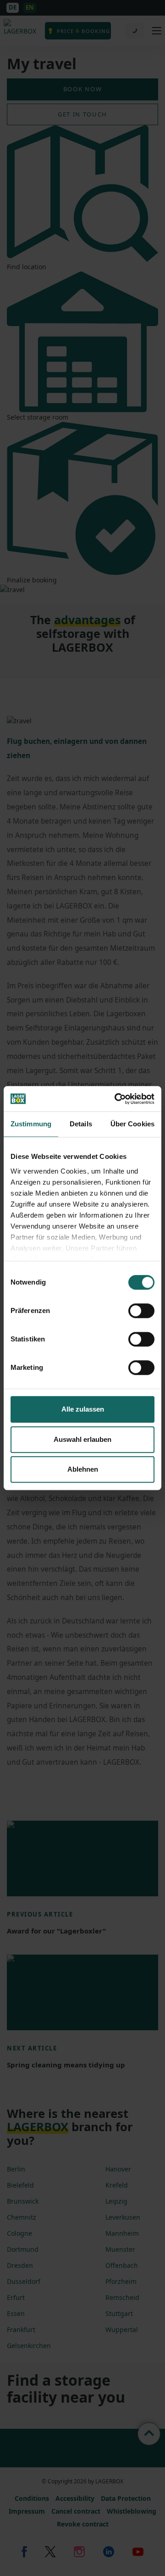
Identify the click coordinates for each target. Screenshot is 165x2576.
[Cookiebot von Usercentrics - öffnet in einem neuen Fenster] (116, 1099)
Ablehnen (83, 1469)
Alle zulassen (83, 1409)
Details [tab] (81, 1124)
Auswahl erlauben (82, 1439)
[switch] (141, 1311)
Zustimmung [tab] (31, 1124)
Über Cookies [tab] (132, 1124)
